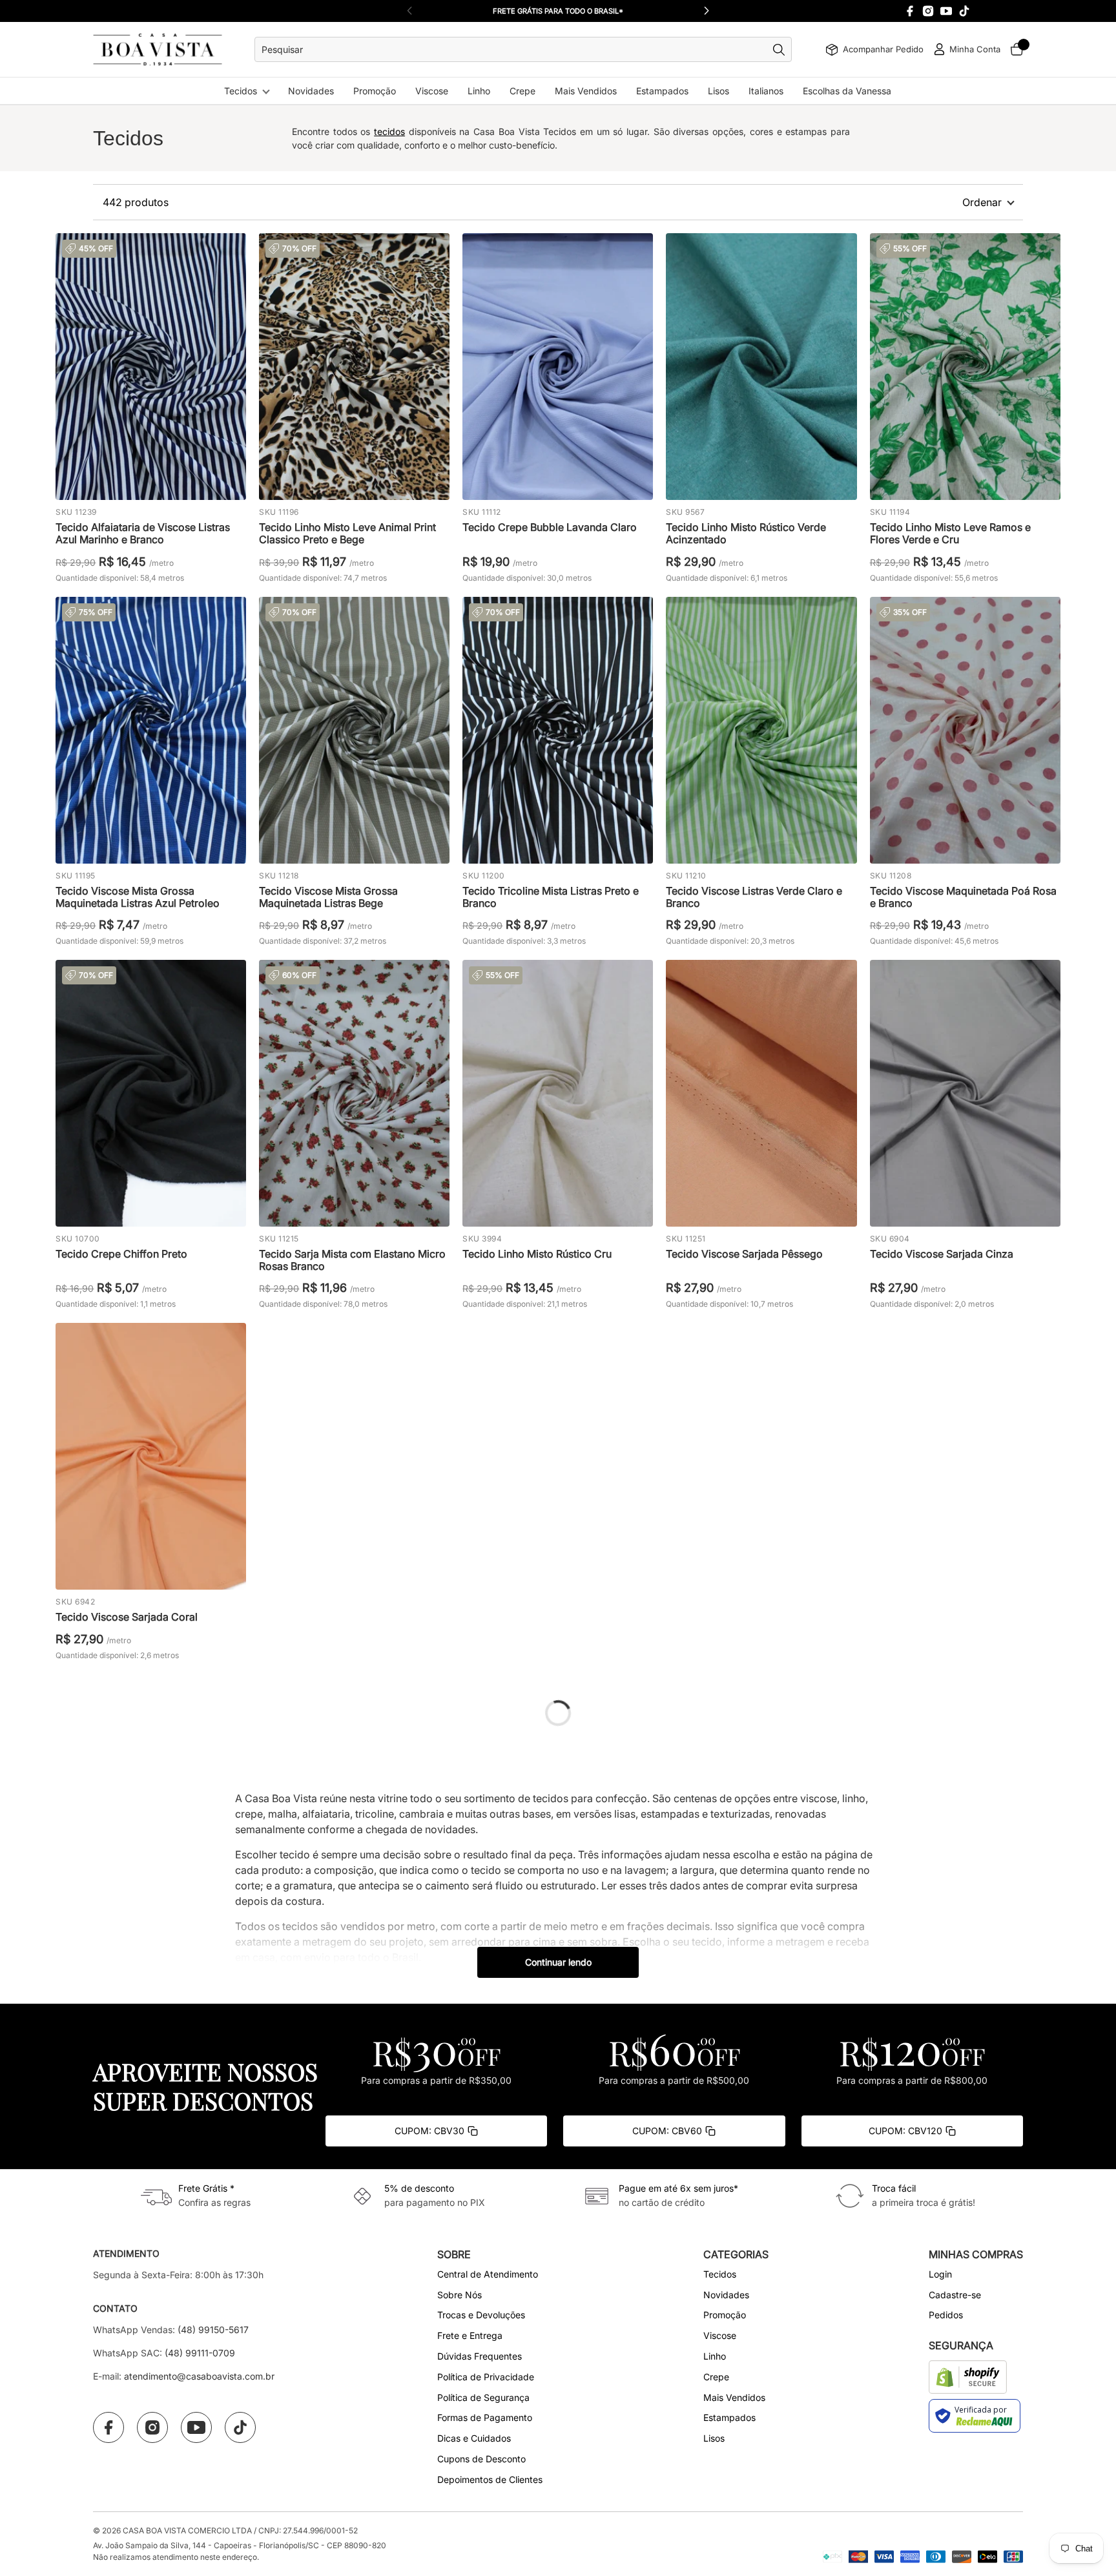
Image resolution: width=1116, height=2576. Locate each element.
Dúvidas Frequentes (480, 2356)
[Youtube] (946, 11)
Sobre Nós (460, 2295)
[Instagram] (928, 11)
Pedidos (946, 2315)
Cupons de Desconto (481, 2459)
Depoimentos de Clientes (490, 2479)
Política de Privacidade (486, 2377)
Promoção (375, 91)
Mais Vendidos (586, 91)
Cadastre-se (955, 2295)
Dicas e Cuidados (474, 2438)
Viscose (432, 91)
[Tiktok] (964, 11)
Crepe (522, 91)
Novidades (311, 91)
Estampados (662, 91)
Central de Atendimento (488, 2274)
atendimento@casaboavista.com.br (199, 2376)
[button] (707, 11)
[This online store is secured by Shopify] (968, 2377)
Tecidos (241, 91)
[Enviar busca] (782, 50)
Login (940, 2274)
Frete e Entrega (470, 2335)
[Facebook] (910, 11)
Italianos (766, 91)
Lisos (718, 91)
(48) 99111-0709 (200, 2353)
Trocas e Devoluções (481, 2315)
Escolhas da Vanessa (847, 91)
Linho (479, 91)
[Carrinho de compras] (1017, 49)
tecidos (389, 131)
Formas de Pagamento (485, 2417)
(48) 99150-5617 (213, 2330)
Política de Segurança (483, 2397)
